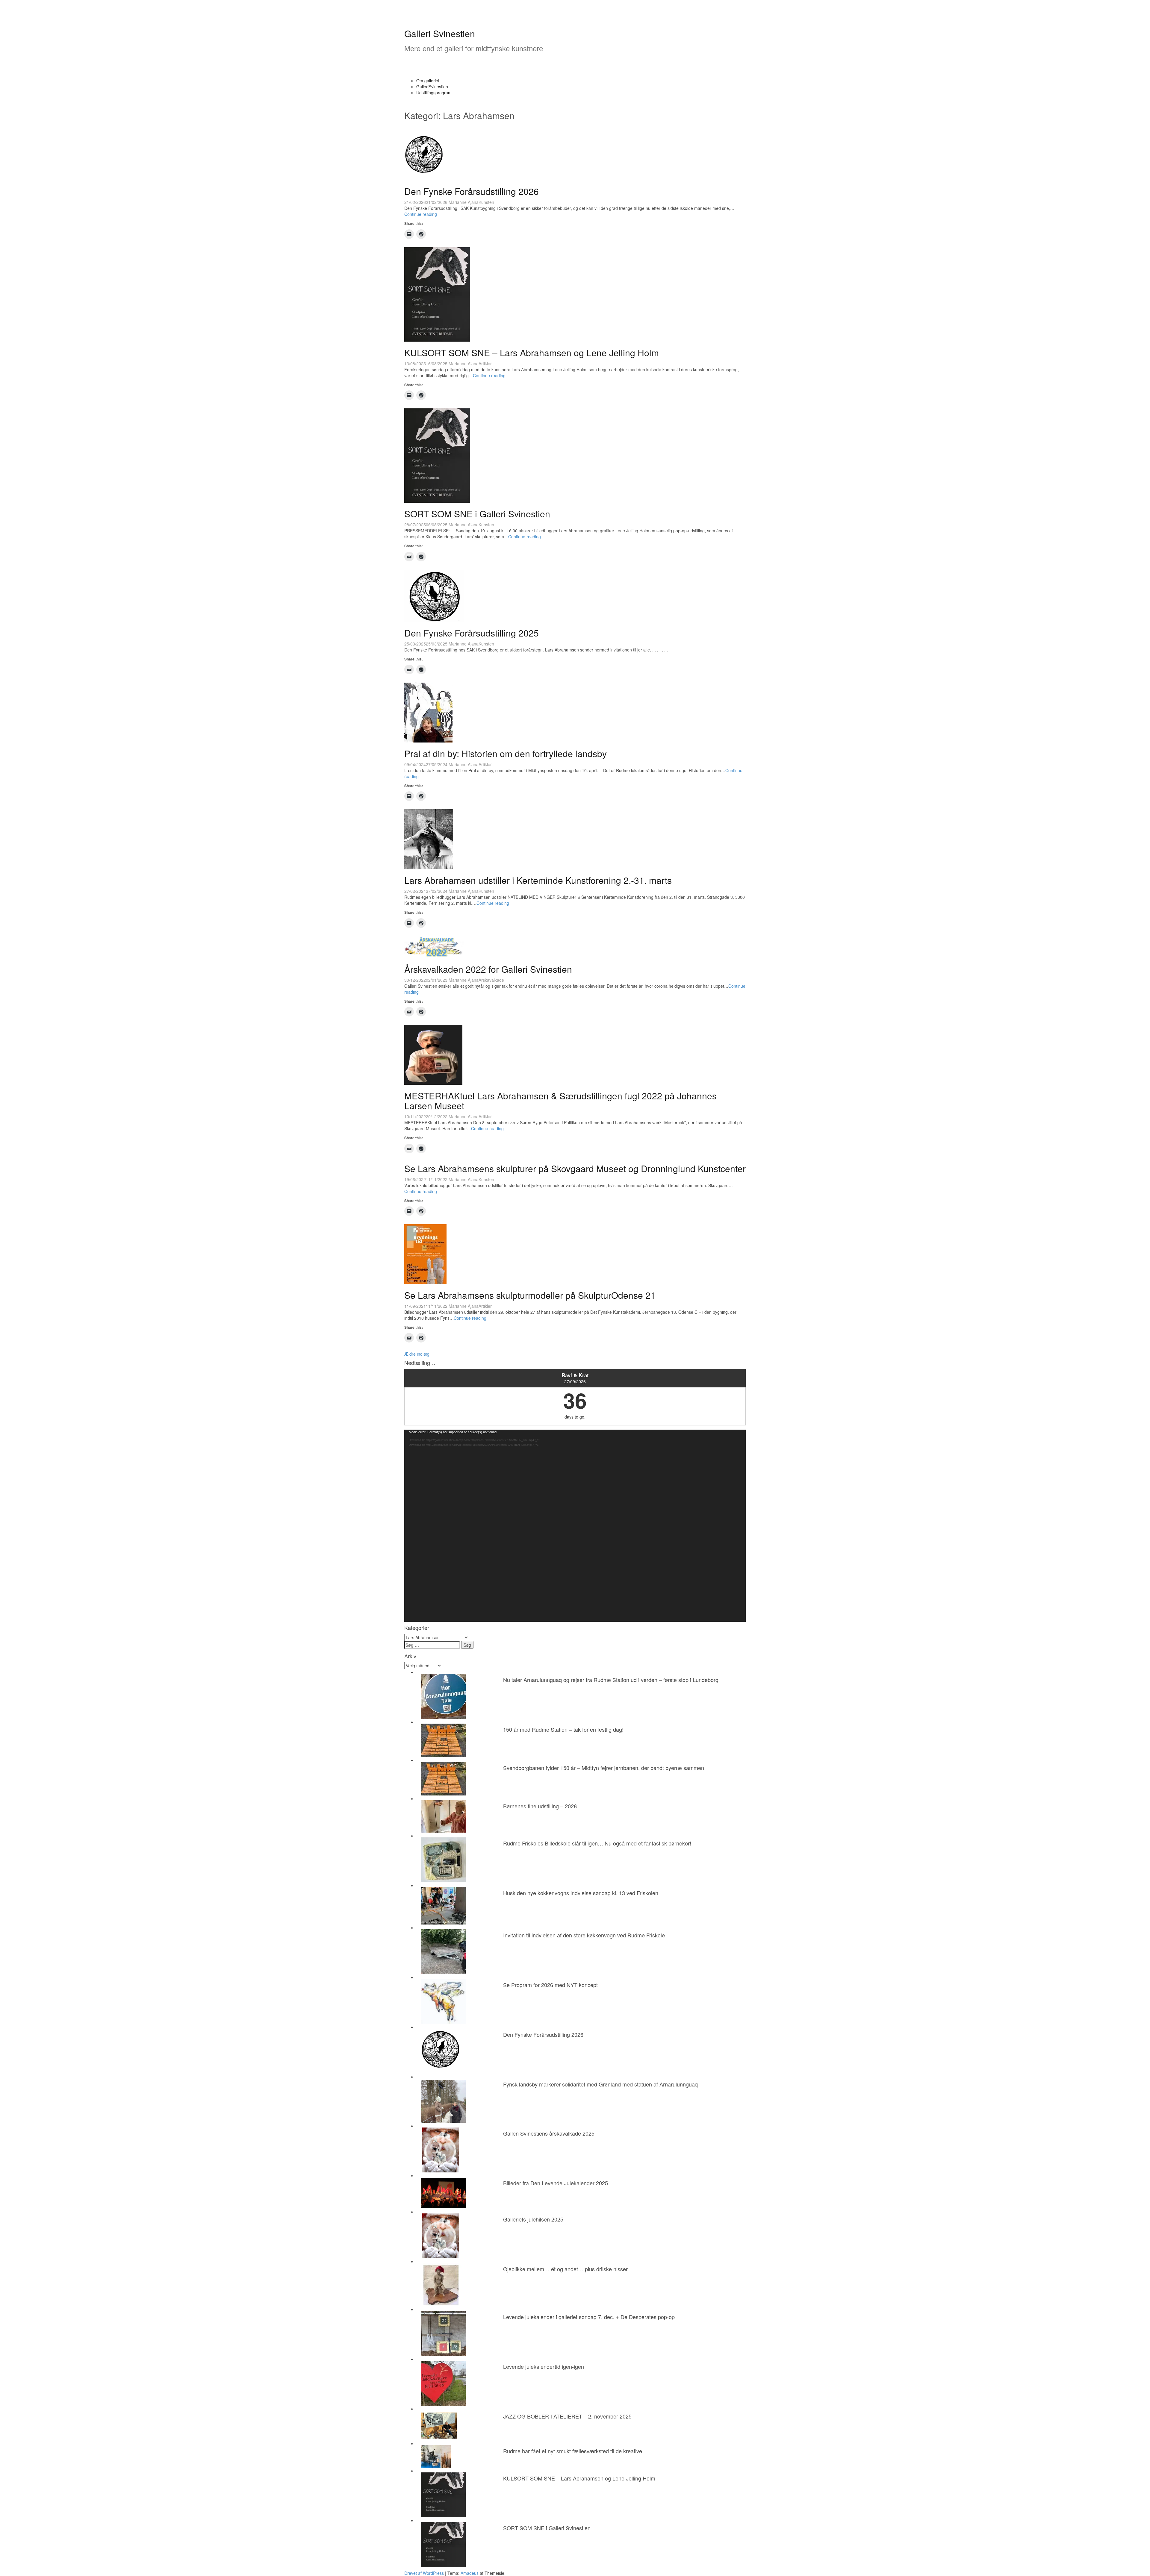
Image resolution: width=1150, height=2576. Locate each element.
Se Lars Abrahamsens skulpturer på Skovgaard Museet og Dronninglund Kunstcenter (575, 1168)
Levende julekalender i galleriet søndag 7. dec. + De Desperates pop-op (589, 2317)
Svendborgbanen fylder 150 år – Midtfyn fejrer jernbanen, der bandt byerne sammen (604, 1768)
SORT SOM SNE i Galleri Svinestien (477, 514)
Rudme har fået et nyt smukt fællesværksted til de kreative (573, 2451)
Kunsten (486, 202)
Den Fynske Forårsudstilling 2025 (472, 633)
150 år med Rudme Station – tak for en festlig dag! (563, 1729)
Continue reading (421, 214)
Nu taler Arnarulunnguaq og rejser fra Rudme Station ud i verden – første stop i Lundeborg (611, 1680)
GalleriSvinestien (432, 87)
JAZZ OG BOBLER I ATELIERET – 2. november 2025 (567, 2416)
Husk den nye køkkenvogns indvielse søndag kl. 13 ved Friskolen (581, 1893)
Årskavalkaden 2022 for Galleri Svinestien (488, 969)
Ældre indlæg (417, 1354)
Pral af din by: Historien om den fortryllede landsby (506, 753)
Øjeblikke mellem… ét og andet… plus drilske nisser (565, 2269)
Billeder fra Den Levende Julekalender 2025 (556, 2183)
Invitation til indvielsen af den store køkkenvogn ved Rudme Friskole (584, 1935)
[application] (575, 1526)
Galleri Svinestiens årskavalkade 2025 (549, 2133)
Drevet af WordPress (424, 2573)
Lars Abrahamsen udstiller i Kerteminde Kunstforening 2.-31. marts (538, 880)
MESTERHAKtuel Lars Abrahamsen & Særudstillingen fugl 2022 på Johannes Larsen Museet (560, 1101)
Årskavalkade (491, 980)
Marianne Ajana (464, 202)
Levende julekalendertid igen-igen (544, 2366)
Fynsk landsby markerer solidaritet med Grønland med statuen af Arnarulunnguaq (600, 2084)
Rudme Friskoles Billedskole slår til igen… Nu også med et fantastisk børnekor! (597, 1843)
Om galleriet (428, 81)
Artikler (485, 363)
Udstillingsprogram (434, 93)
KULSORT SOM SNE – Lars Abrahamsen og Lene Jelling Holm (532, 353)
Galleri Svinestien (440, 33)
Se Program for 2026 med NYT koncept (550, 1985)
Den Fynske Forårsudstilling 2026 (472, 191)
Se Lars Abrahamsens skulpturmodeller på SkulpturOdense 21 (530, 1295)
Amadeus (470, 2573)
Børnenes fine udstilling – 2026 (540, 1806)
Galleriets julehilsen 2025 (533, 2219)
